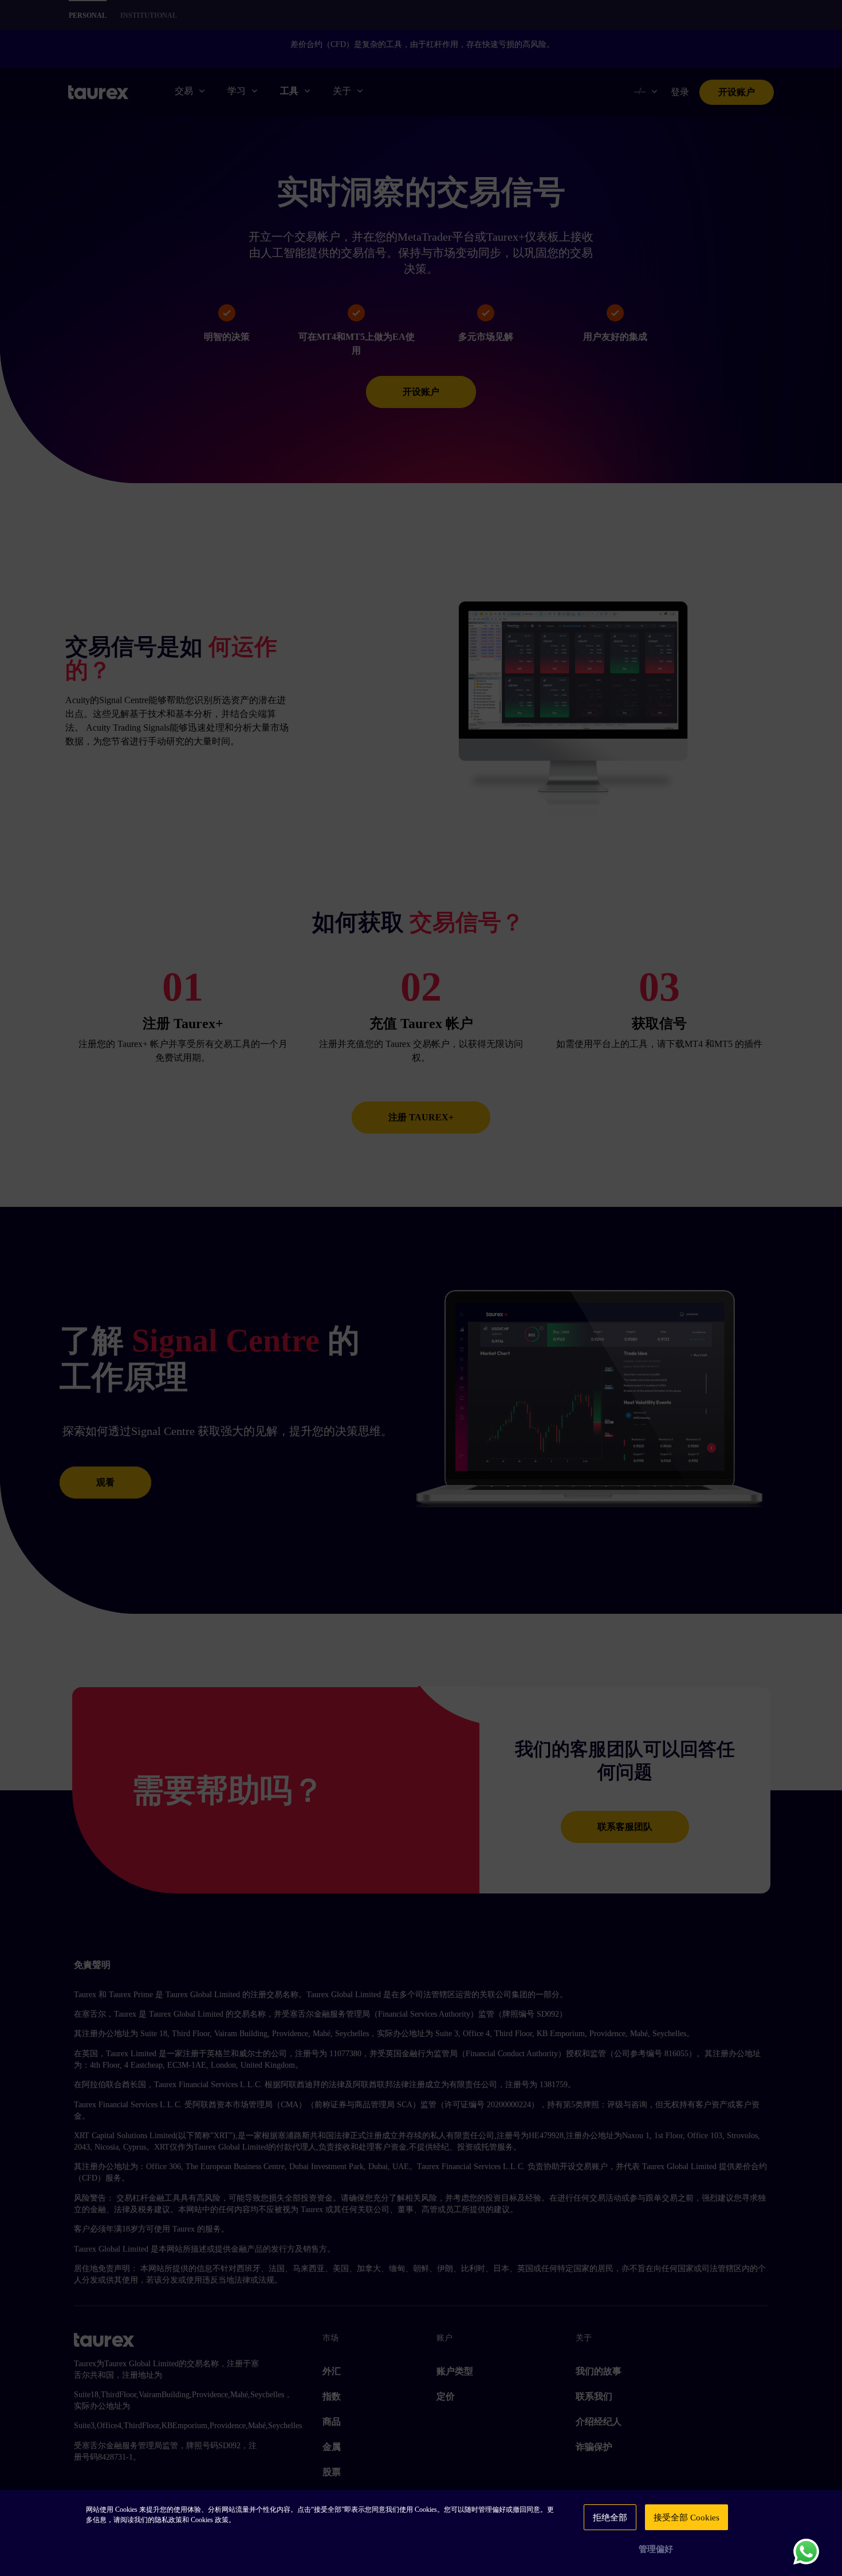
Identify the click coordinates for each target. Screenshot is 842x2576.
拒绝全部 (610, 2518)
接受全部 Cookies (686, 2518)
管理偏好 (656, 2549)
